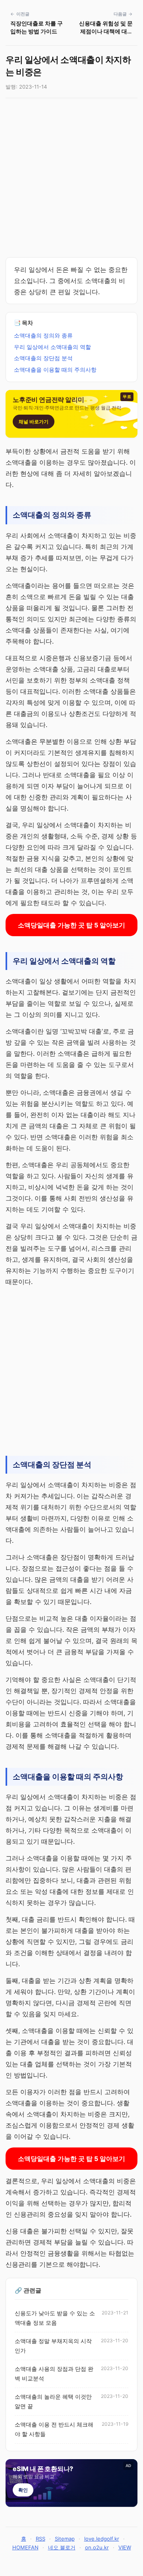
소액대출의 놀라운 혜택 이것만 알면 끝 (53, 2401)
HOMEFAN (25, 2547)
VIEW (125, 2547)
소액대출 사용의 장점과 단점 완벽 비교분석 (54, 2374)
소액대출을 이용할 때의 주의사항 (55, 370)
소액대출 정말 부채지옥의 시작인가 (53, 2346)
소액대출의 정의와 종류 (43, 335)
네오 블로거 (62, 2547)
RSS (41, 2539)
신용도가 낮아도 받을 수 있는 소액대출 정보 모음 (55, 2318)
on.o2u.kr (97, 2547)
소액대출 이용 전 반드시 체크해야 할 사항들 (54, 2429)
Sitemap (65, 2539)
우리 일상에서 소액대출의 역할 (52, 347)
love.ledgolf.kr (102, 2539)
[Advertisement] (71, 178)
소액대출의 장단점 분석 (43, 358)
